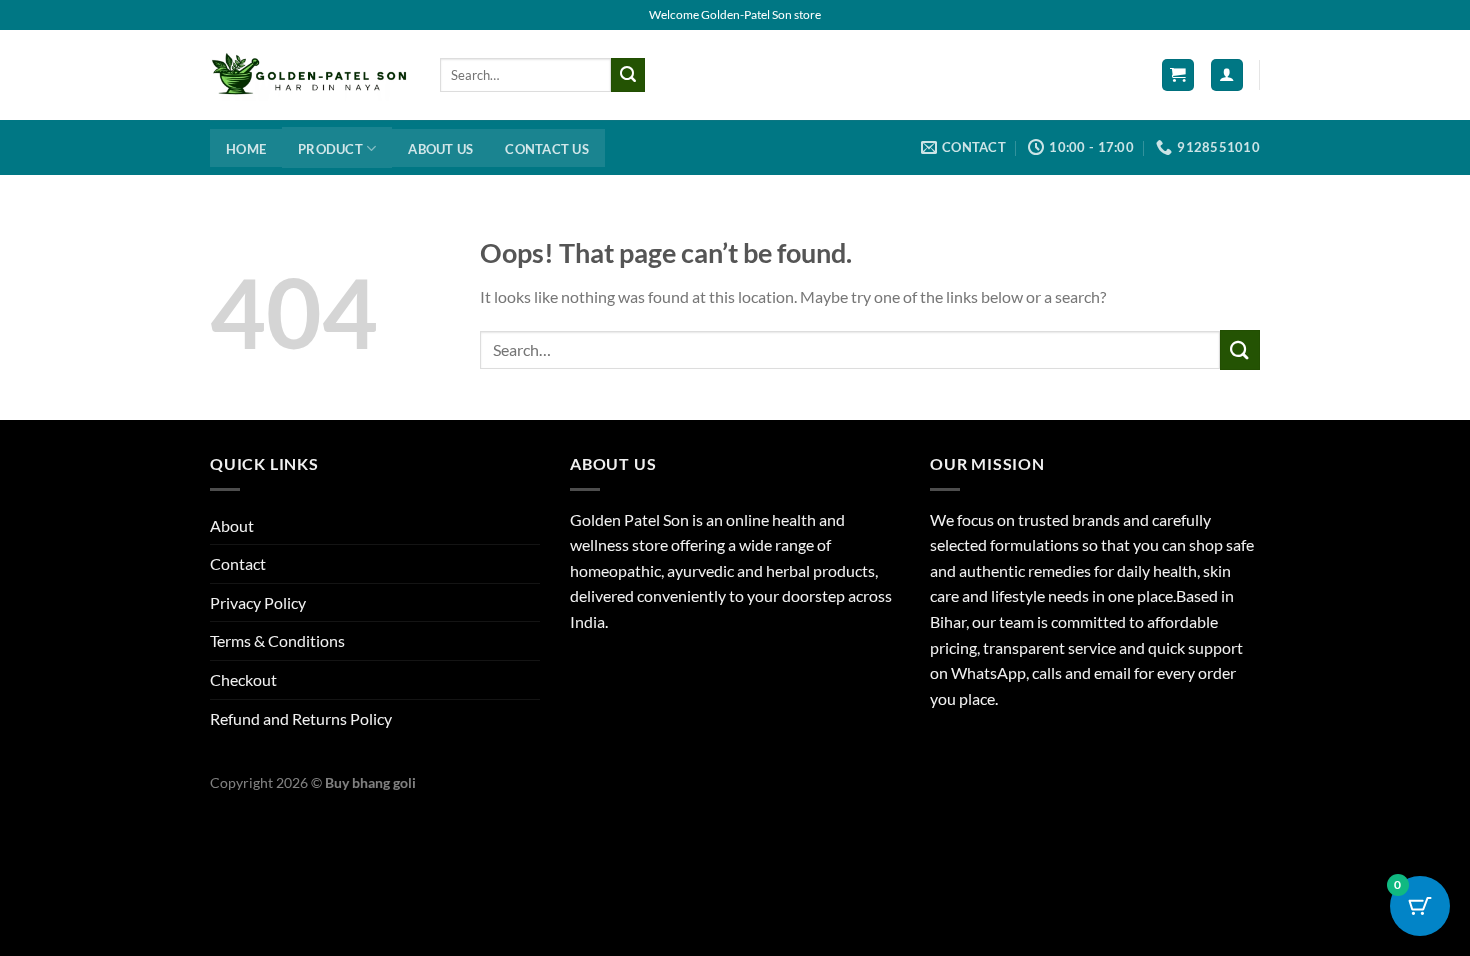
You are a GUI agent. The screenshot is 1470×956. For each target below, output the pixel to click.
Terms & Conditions (277, 640)
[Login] (1227, 75)
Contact (238, 563)
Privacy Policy (258, 602)
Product (330, 149)
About (232, 525)
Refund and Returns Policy (301, 718)
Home (246, 149)
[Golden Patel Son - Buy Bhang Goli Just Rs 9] (310, 75)
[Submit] (628, 75)
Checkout (243, 679)
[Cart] (1178, 75)
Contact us (547, 149)
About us (440, 149)
